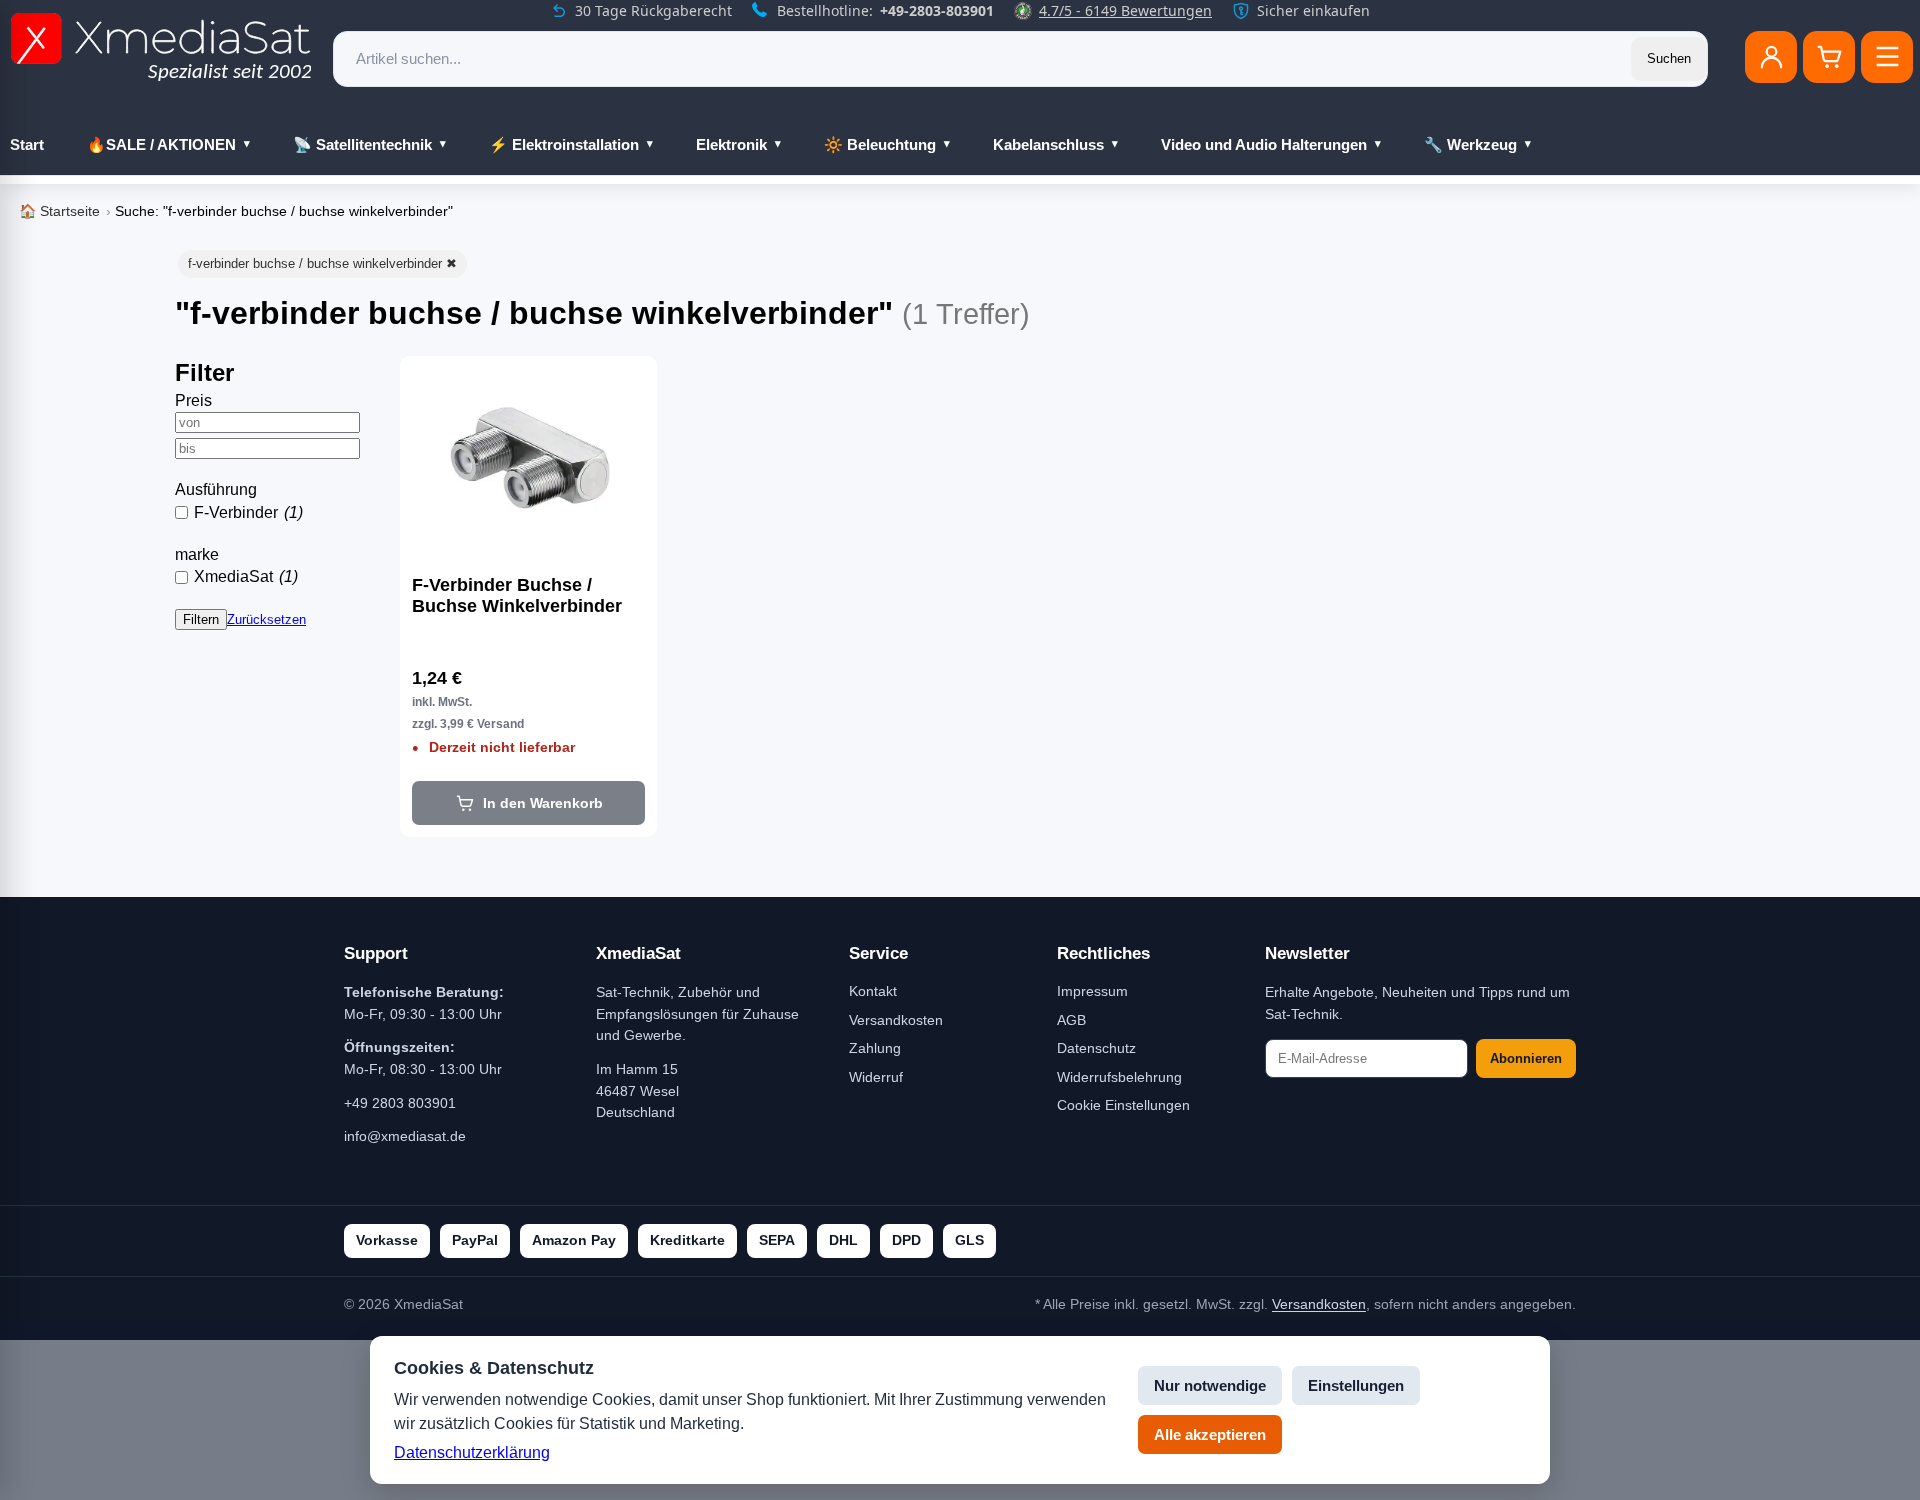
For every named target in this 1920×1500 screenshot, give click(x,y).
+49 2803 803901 (400, 1103)
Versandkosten (896, 1020)
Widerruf (876, 1077)
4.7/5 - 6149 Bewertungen (1125, 10)
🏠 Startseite (59, 211)
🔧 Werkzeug (1470, 144)
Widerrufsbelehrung (1119, 1077)
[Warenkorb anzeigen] (1829, 57)
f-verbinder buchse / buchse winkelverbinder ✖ (322, 263)
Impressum (1092, 991)
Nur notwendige (1210, 1385)
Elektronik (731, 144)
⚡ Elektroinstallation (564, 144)
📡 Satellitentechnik (362, 144)
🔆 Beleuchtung (880, 144)
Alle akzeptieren (1210, 1434)
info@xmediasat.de (405, 1136)
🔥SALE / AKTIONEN (161, 144)
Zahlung (875, 1048)
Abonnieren (1526, 1058)
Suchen (1669, 58)
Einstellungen (1356, 1385)
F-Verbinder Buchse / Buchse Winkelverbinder (517, 596)
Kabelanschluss (1048, 144)
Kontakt (873, 991)
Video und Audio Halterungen (1264, 144)
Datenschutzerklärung (472, 1452)
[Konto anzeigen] (1771, 57)
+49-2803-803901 (937, 10)
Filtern (201, 619)
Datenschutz (1096, 1048)
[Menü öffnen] (1887, 57)
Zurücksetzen (266, 619)
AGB (1071, 1020)
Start (27, 144)
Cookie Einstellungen (1123, 1105)
